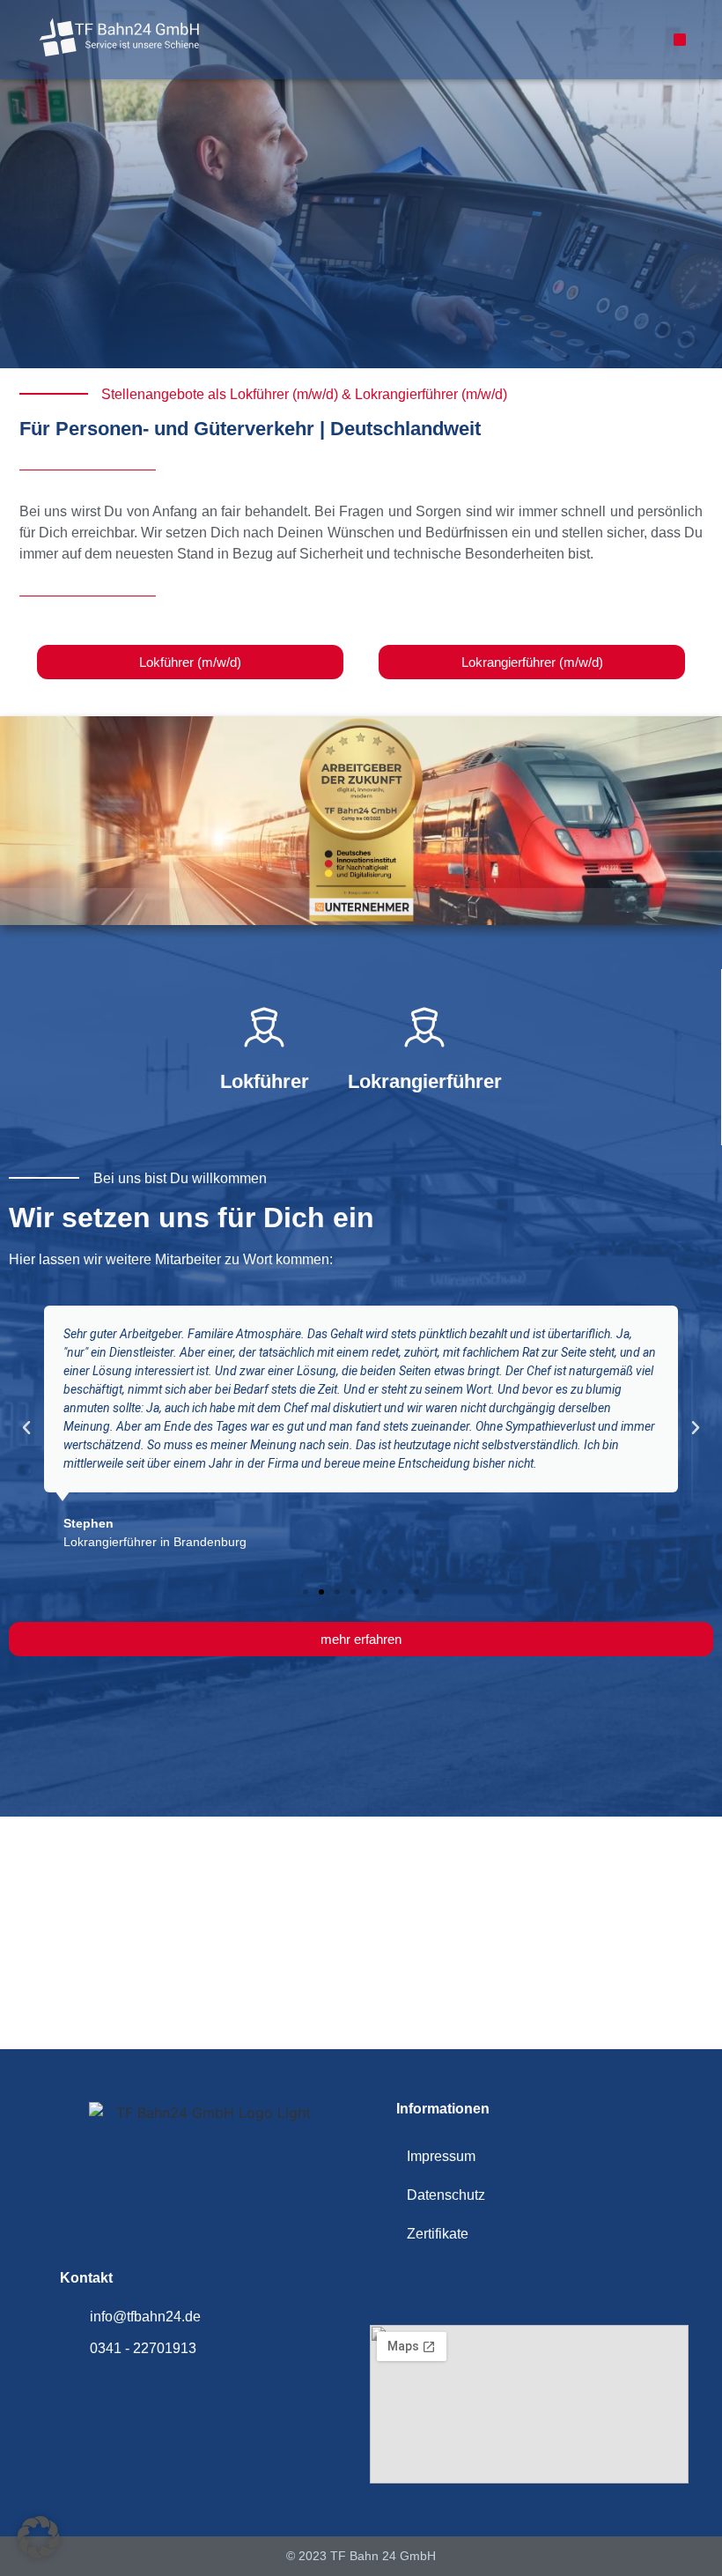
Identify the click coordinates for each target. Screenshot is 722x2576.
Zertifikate (438, 2234)
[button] (680, 40)
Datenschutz (446, 2195)
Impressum (441, 2156)
